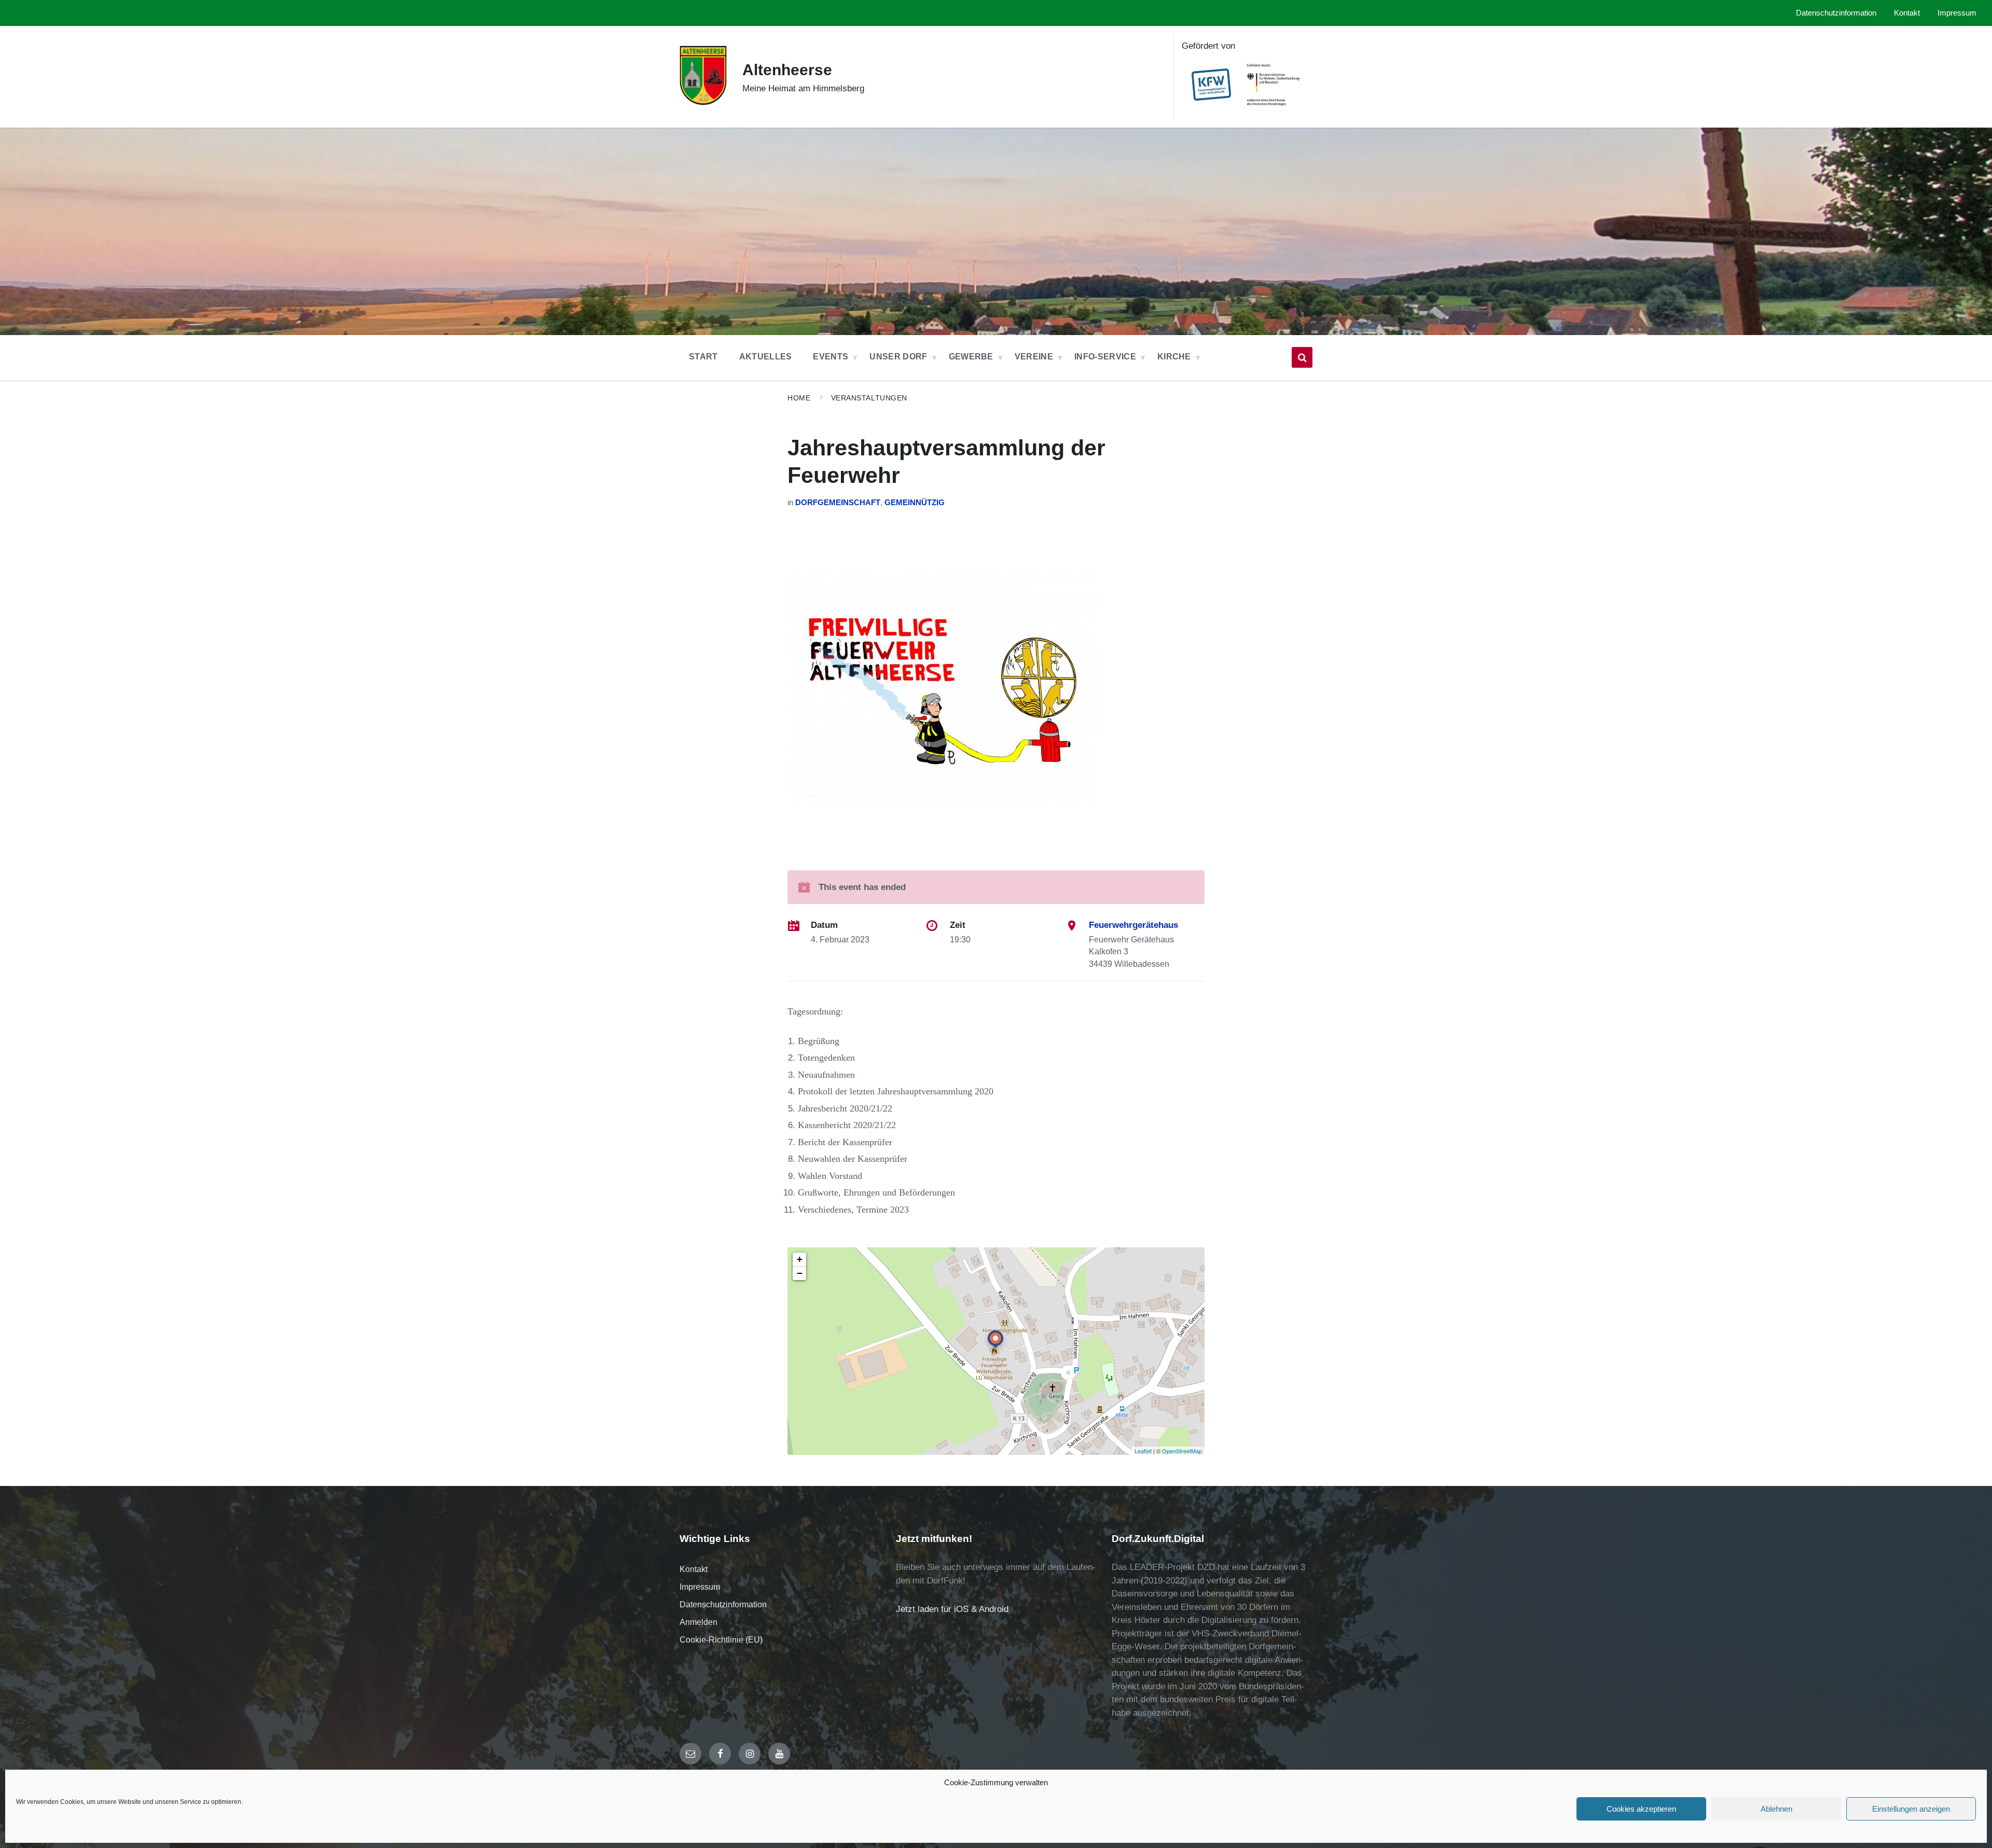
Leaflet (1143, 1451)
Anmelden (698, 1622)
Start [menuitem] (703, 357)
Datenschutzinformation (723, 1604)
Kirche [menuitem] (1174, 357)
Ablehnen (1776, 1809)
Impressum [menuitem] (1957, 13)
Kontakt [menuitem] (1907, 13)
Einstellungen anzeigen (1911, 1809)
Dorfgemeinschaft (838, 503)
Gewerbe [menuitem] (971, 357)
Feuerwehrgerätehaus (1133, 925)
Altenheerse (787, 70)
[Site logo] (703, 103)
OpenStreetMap (1182, 1451)
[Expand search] (1302, 357)
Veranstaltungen (869, 398)
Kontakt (694, 1569)
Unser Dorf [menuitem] (898, 357)
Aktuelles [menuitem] (766, 357)
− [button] (800, 1273)
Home (799, 398)
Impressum (700, 1587)
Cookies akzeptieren (1641, 1809)
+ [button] (800, 1259)
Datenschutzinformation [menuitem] (1836, 13)
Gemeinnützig (915, 503)
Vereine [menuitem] (1034, 357)
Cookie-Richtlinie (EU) (721, 1640)
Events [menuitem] (831, 357)
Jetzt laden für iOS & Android (952, 1609)
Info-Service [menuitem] (1105, 357)
